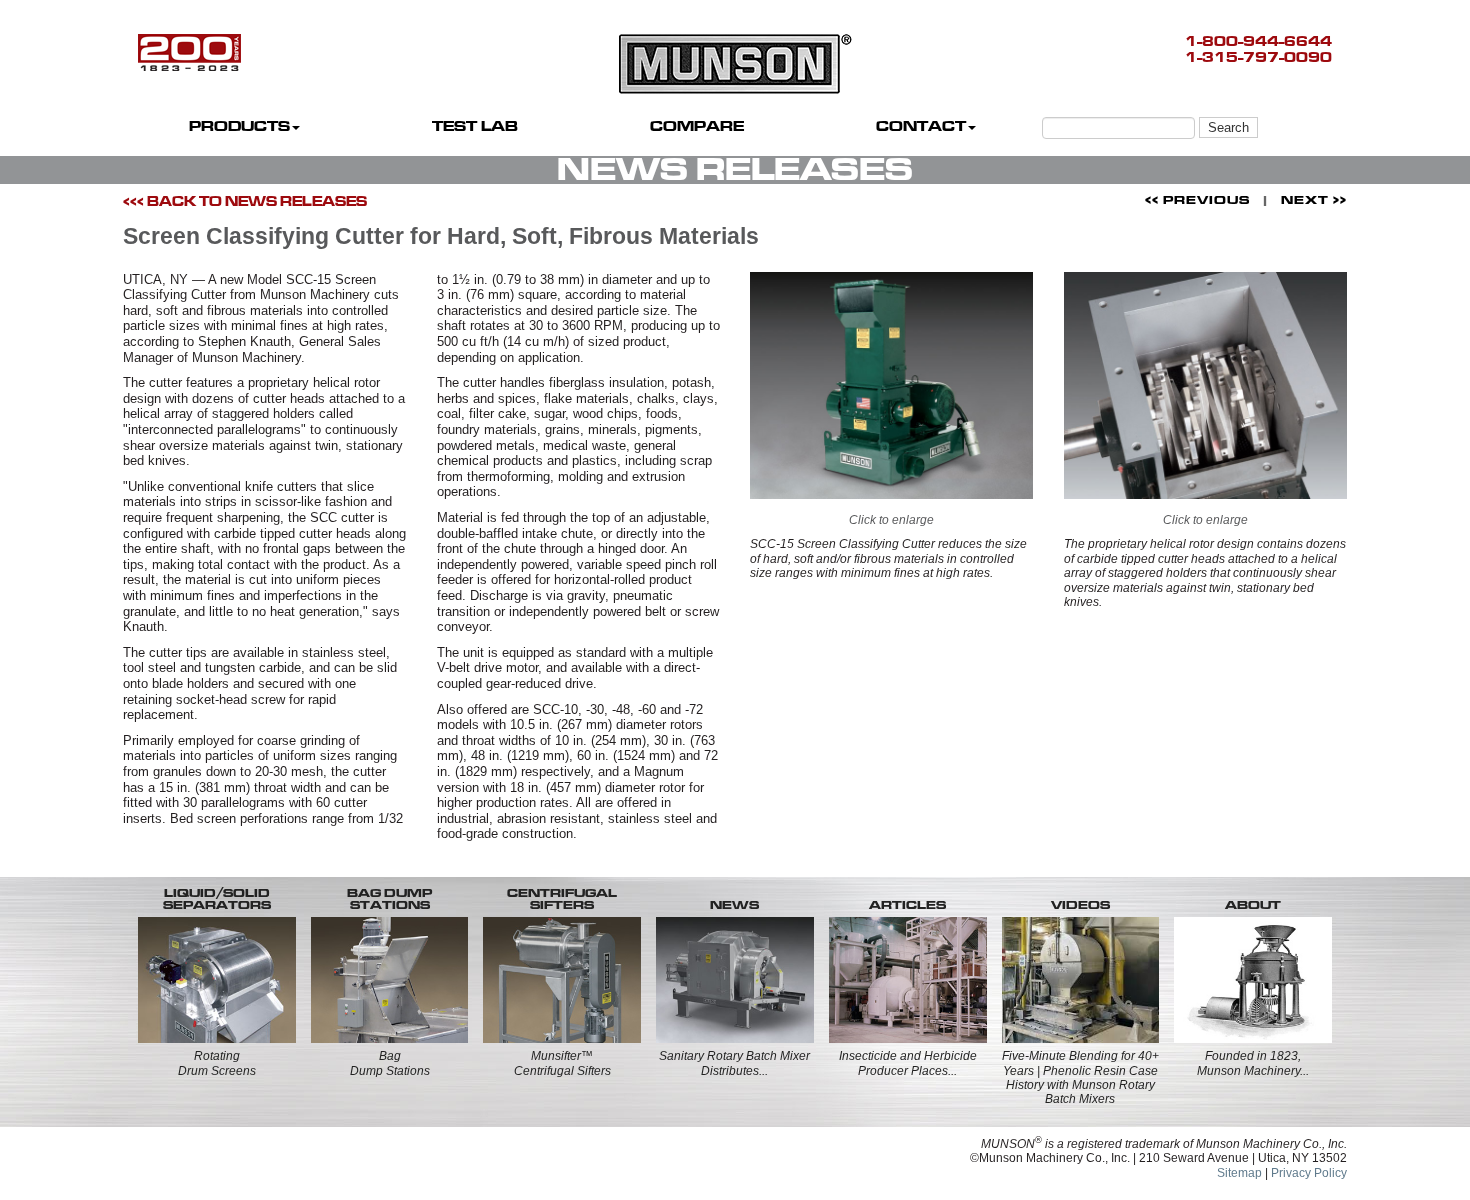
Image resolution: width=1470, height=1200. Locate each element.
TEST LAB (475, 126)
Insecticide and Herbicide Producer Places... (908, 1063)
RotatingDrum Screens (217, 1063)
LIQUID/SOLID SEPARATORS (217, 899)
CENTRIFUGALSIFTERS (562, 899)
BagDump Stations (390, 1063)
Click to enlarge (891, 520)
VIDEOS (1080, 905)
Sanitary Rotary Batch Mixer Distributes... (734, 1063)
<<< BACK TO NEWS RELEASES (245, 201)
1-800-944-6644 (1258, 41)
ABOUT (1253, 905)
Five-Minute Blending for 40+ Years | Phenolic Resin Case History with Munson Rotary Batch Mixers (1080, 1077)
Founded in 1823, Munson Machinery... (1253, 1063)
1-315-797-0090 (1258, 57)
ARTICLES (907, 905)
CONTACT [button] (921, 126)
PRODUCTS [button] (239, 126)
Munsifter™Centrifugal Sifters (562, 1063)
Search (1228, 127)
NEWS (734, 905)
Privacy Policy (1309, 1173)
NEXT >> (1314, 200)
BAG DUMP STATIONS (389, 899)
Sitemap (1239, 1173)
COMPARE (697, 126)
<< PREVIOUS (1197, 200)
